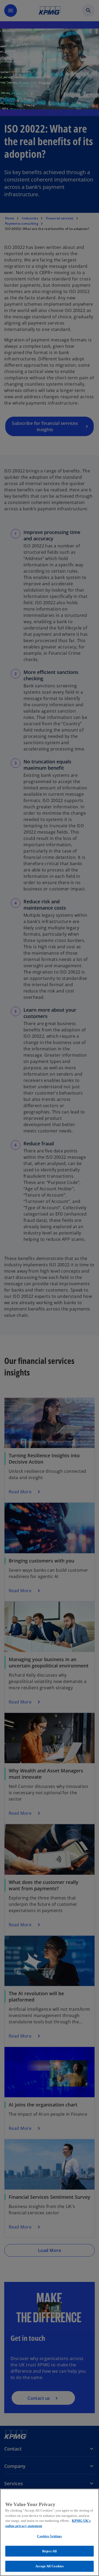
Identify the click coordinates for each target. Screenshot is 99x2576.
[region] (49, 2532)
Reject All (49, 2551)
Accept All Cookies (49, 2566)
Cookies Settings (49, 2536)
